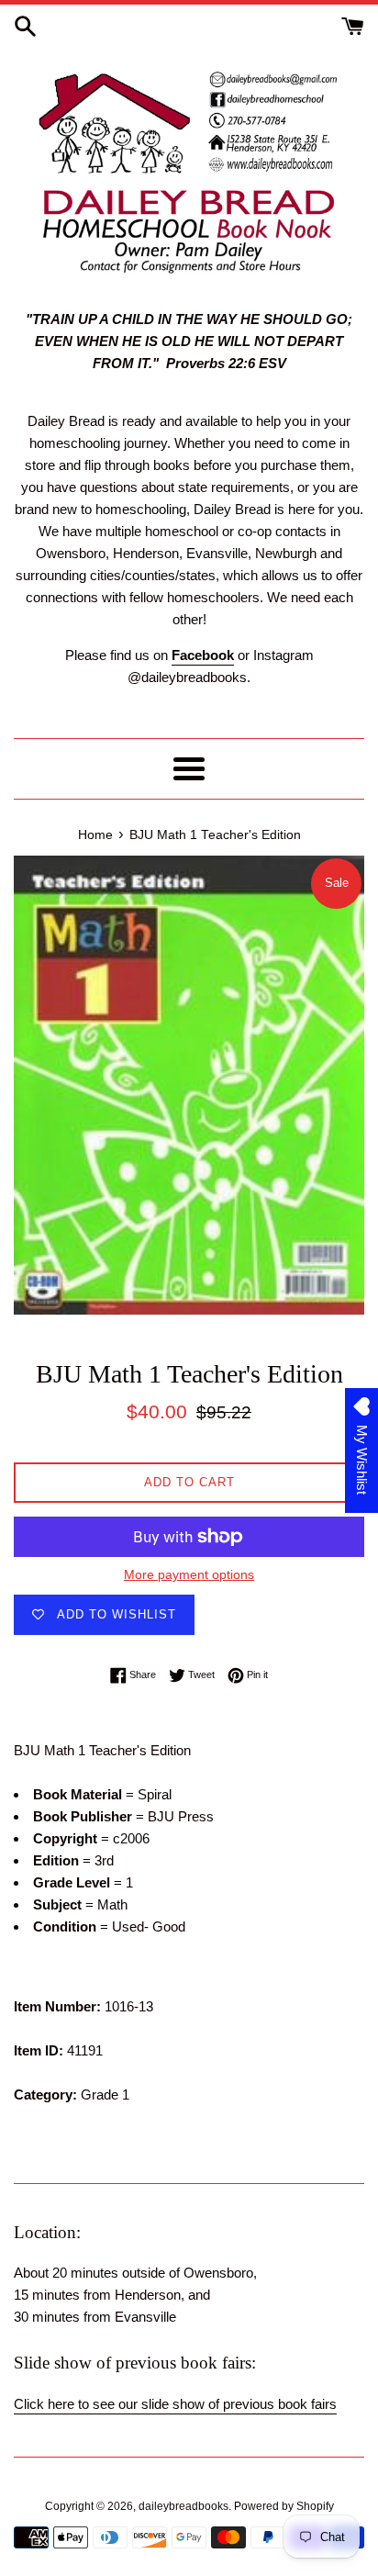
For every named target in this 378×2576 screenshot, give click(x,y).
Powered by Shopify (284, 2506)
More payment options (189, 1574)
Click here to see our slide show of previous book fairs (175, 2404)
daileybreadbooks (183, 2506)
